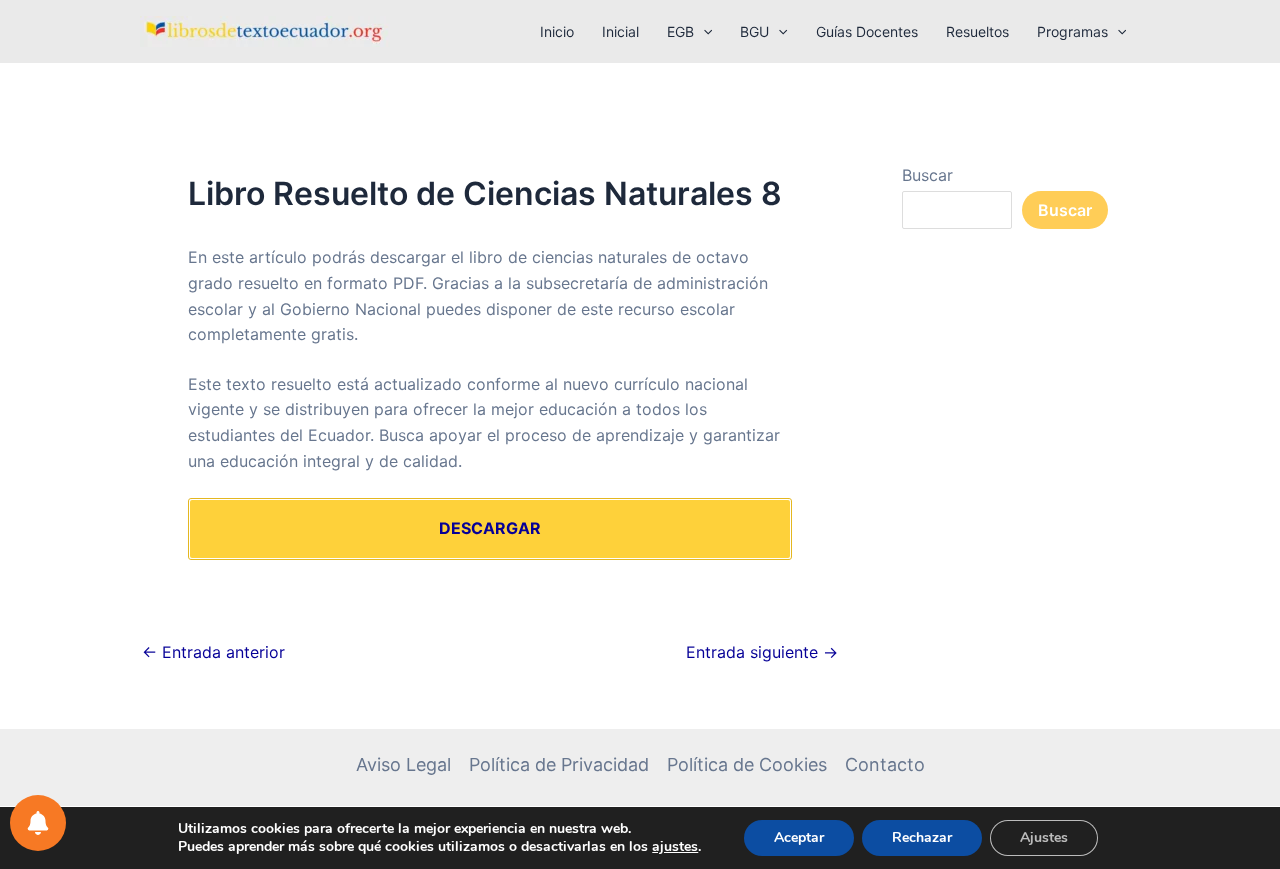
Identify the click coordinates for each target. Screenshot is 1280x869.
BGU (754, 31)
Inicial (620, 31)
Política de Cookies (747, 764)
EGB (680, 31)
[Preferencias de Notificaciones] (38, 823)
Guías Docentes (867, 31)
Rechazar (922, 837)
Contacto (885, 764)
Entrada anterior (213, 652)
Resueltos (977, 31)
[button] (703, 32)
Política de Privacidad (559, 764)
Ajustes (1044, 837)
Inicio (557, 31)
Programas (1072, 31)
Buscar (927, 175)
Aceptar (799, 837)
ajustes (675, 847)
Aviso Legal (403, 764)
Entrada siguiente (762, 652)
